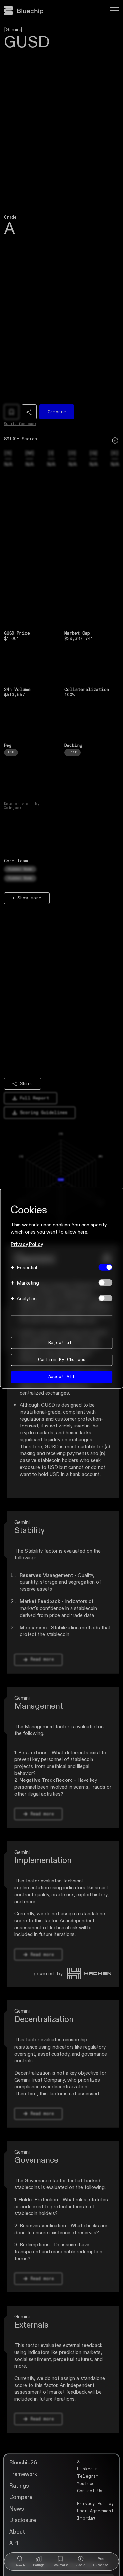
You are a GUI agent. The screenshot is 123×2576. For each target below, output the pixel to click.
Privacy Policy (27, 1244)
